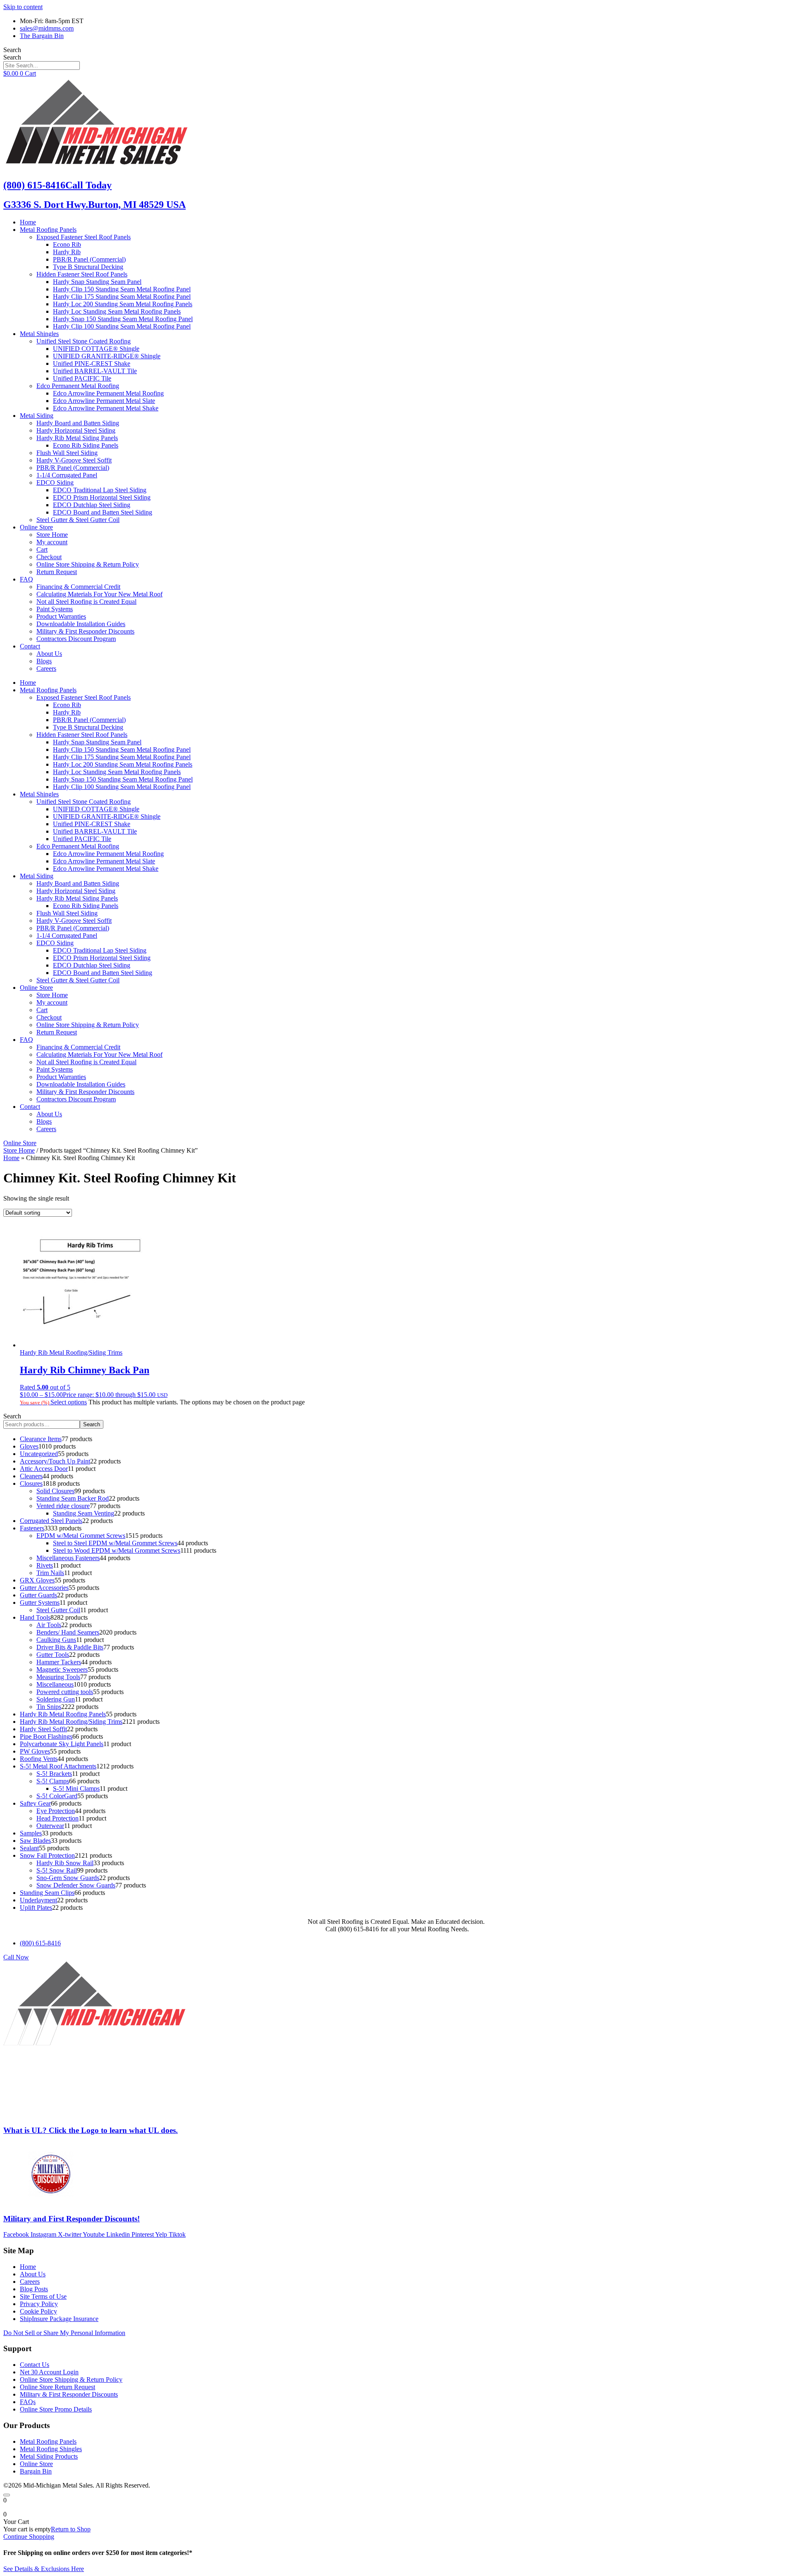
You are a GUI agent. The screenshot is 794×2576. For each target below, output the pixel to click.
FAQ (26, 579)
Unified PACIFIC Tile (82, 378)
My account (52, 542)
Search (12, 50)
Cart (42, 549)
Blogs (44, 661)
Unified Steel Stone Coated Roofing (84, 341)
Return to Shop (71, 2529)
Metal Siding (37, 416)
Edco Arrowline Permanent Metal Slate (104, 401)
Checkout (49, 557)
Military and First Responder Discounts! (72, 2219)
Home (28, 222)
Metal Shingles (39, 334)
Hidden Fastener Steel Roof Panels (82, 274)
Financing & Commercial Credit (78, 587)
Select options (69, 1402)
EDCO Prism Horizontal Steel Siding (102, 497)
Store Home (52, 535)
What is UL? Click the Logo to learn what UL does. (91, 2130)
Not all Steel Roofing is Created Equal (86, 602)
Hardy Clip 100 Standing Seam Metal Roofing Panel (122, 326)
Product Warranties (61, 616)
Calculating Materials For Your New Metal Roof (99, 594)
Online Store (36, 527)
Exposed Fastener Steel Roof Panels (84, 237)
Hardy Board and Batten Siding (78, 423)
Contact (30, 646)
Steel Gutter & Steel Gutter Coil (78, 520)
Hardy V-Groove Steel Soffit (74, 460)
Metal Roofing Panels (48, 230)
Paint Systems (55, 609)
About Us (49, 654)
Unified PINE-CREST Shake (92, 363)
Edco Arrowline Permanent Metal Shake (106, 408)
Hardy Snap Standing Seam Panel (97, 282)
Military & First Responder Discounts (85, 631)
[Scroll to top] (7, 2495)
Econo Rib (67, 244)
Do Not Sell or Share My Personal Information (64, 2333)
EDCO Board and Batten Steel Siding (103, 512)
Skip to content (23, 7)
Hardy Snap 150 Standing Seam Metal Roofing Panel (123, 319)
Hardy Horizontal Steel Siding (76, 430)
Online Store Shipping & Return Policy (88, 564)
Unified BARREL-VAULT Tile (95, 371)
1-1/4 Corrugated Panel (67, 475)
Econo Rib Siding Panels (86, 445)
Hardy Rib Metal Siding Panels (77, 438)
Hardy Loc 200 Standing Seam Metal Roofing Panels (123, 304)
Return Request (57, 572)
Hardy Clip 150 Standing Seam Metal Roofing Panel (122, 289)
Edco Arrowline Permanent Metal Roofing (108, 393)
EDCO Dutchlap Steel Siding (92, 505)
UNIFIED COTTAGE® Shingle (96, 349)
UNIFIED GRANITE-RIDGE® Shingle (107, 356)
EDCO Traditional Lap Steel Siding (100, 490)
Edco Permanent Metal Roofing (78, 386)
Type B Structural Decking (88, 267)
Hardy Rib (67, 252)
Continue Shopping (29, 2537)
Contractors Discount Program (76, 639)
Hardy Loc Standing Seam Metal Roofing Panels (117, 311)
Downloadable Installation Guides (81, 624)
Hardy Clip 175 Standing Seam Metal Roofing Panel (122, 297)
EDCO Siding (55, 483)
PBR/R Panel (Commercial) (89, 259)
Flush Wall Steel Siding (67, 453)
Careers (46, 668)
